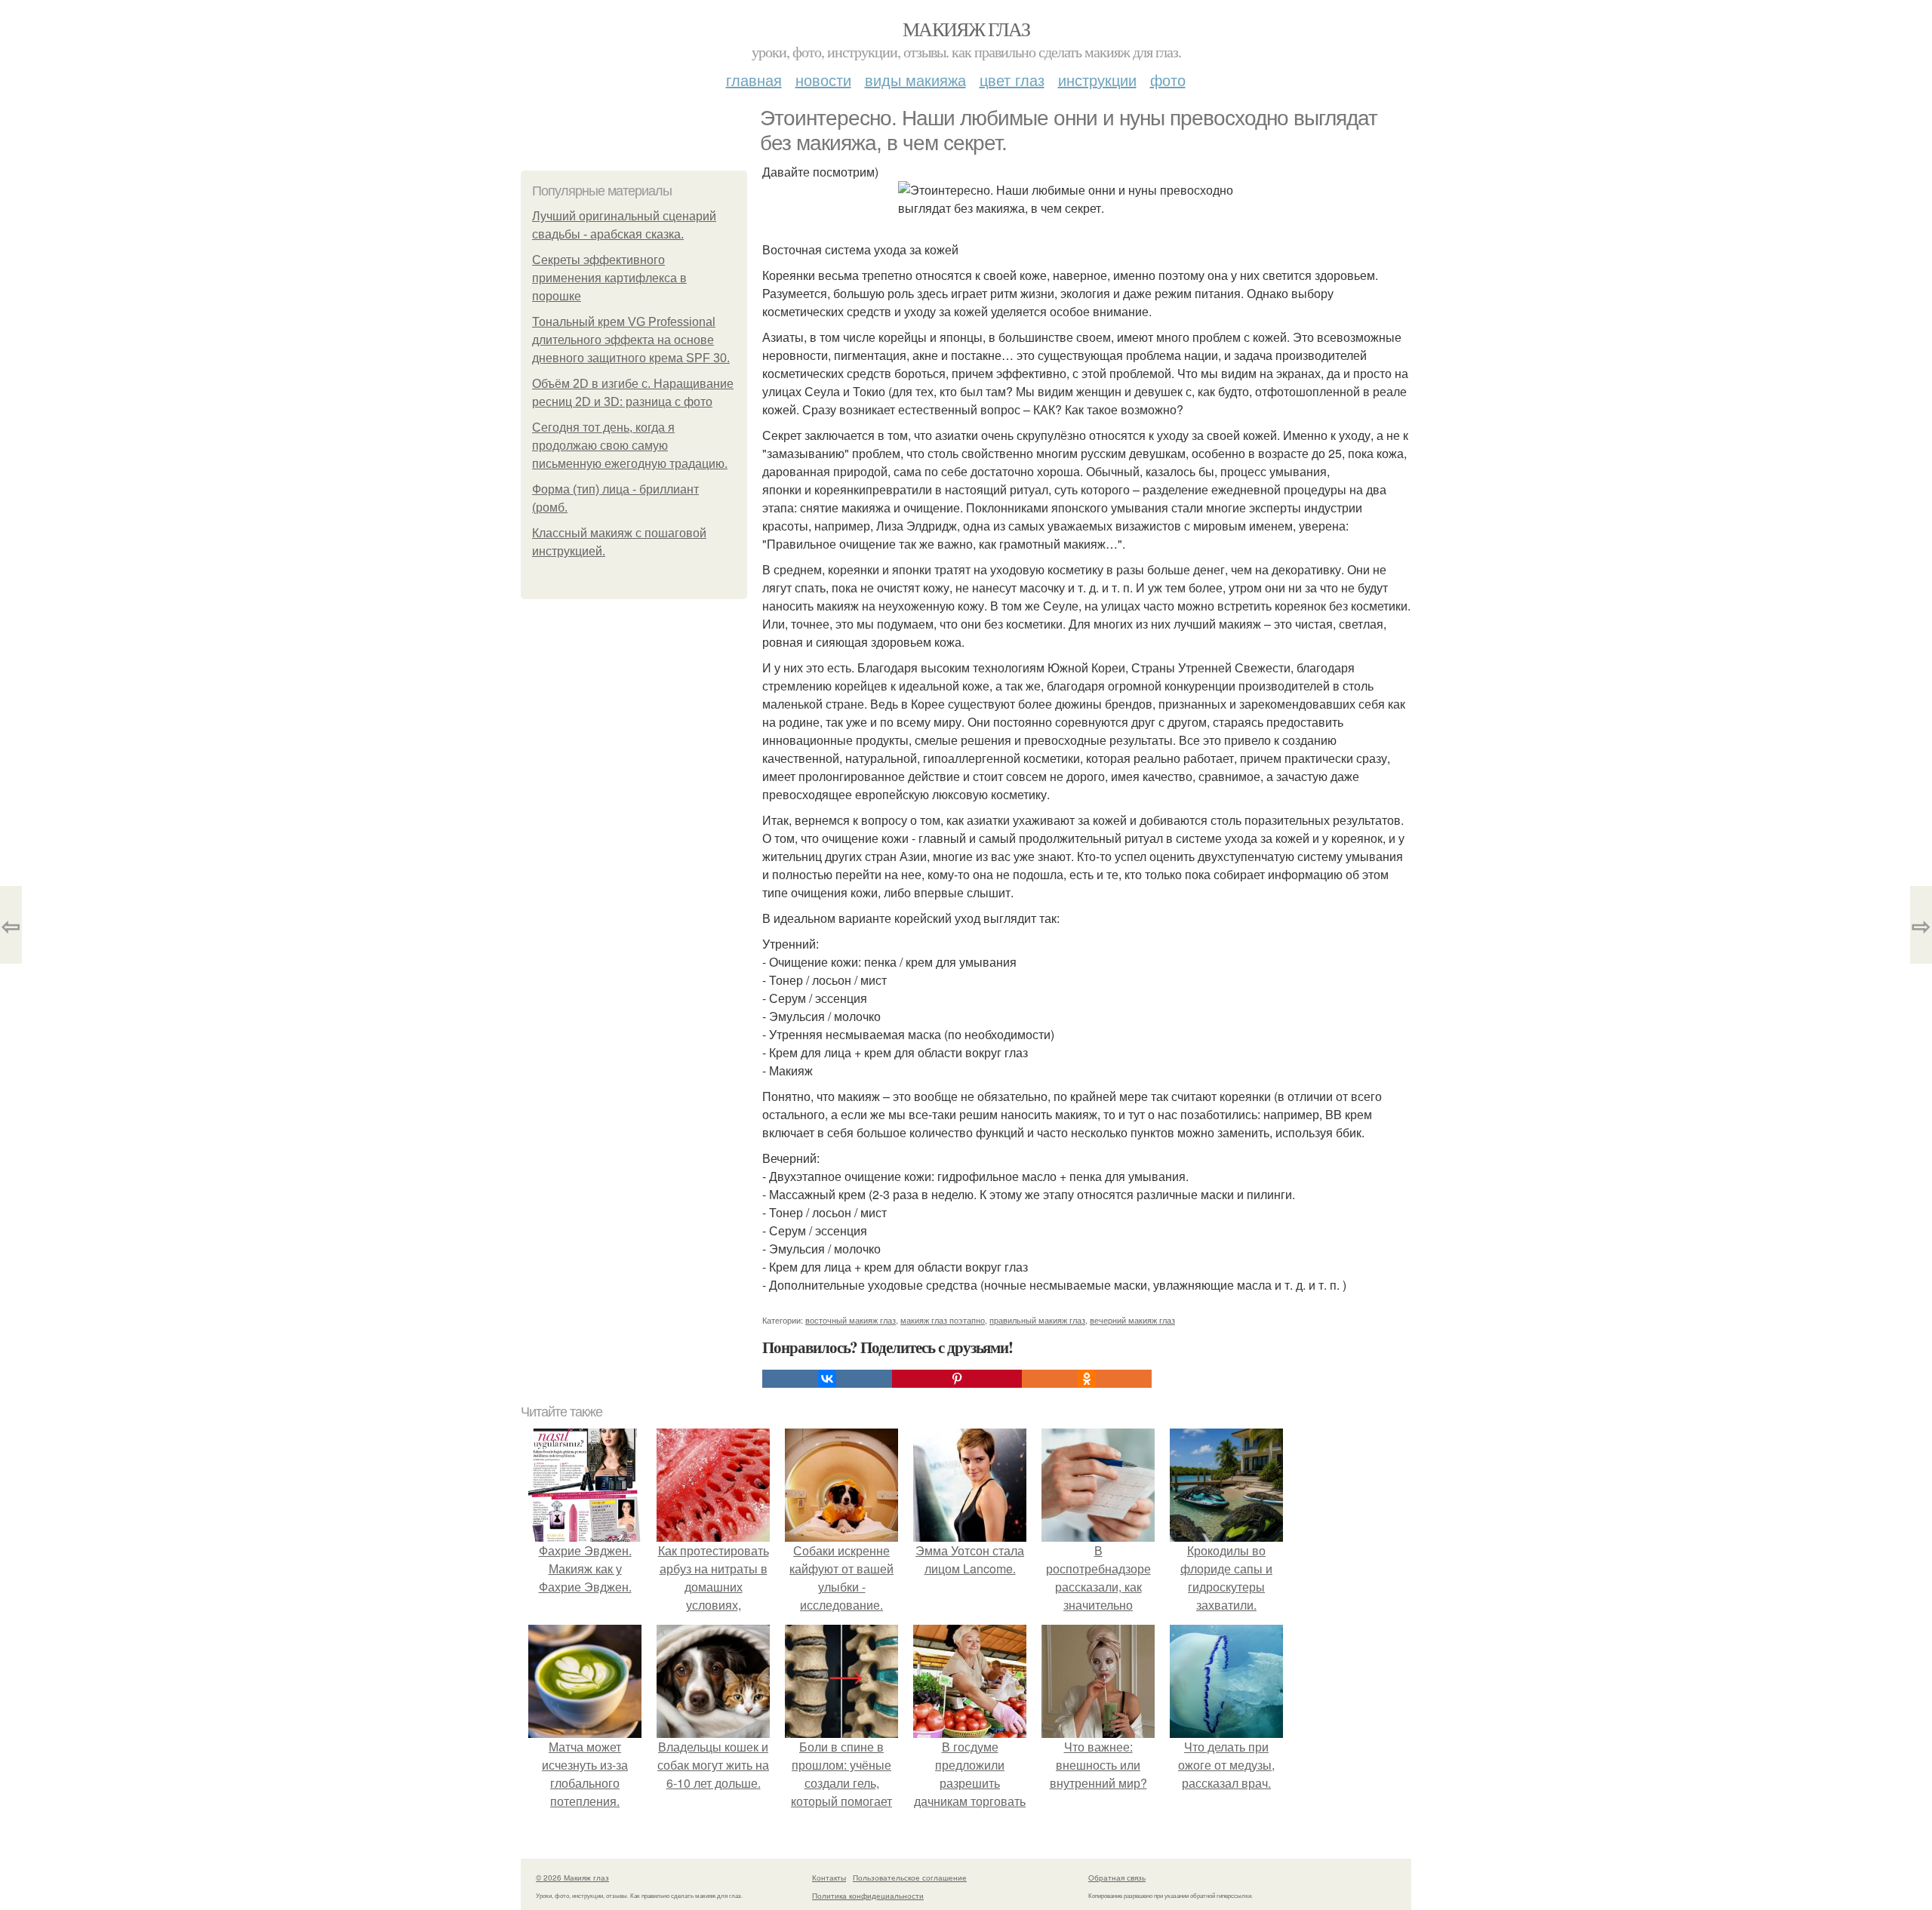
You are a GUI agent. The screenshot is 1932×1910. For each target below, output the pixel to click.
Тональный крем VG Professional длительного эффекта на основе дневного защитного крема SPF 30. (631, 340)
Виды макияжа (915, 80)
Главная (754, 80)
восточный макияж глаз (851, 1320)
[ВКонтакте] (827, 1379)
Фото (1168, 80)
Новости (823, 80)
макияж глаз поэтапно (943, 1320)
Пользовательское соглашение (910, 1878)
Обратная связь (1117, 1878)
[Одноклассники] (1087, 1379)
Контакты (829, 1878)
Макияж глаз (966, 29)
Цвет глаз (1012, 80)
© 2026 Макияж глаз (572, 1878)
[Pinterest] (957, 1379)
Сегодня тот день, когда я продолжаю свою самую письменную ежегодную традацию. (630, 446)
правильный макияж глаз (1037, 1320)
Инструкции (1097, 80)
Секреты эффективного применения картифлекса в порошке (609, 278)
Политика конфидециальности (868, 1896)
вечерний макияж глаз (1132, 1320)
